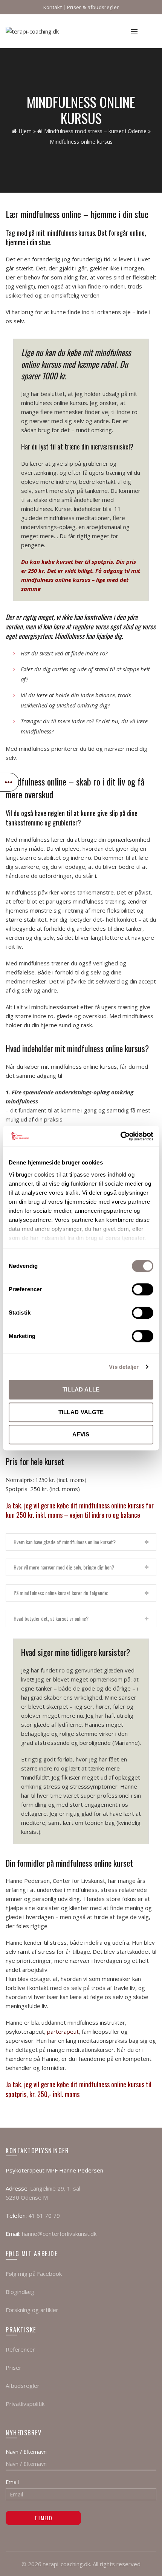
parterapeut (63, 2031)
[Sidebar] (9, 782)
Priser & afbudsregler (93, 7)
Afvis (81, 1434)
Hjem (25, 131)
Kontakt (53, 7)
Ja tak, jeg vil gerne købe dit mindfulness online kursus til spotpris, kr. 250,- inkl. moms (79, 2089)
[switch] (143, 1289)
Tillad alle (81, 1389)
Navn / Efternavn (26, 2452)
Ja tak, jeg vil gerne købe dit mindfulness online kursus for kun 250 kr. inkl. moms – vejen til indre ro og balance (80, 1510)
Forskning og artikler (32, 2310)
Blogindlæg (20, 2292)
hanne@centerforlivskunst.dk (59, 2234)
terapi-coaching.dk (66, 2564)
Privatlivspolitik (25, 2404)
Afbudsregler (23, 2386)
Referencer (20, 2349)
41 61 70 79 (44, 2215)
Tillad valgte (81, 1412)
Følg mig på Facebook (34, 2274)
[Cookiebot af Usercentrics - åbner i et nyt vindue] (120, 1136)
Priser (14, 2367)
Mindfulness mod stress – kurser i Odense (95, 131)
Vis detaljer (124, 1367)
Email (12, 2482)
